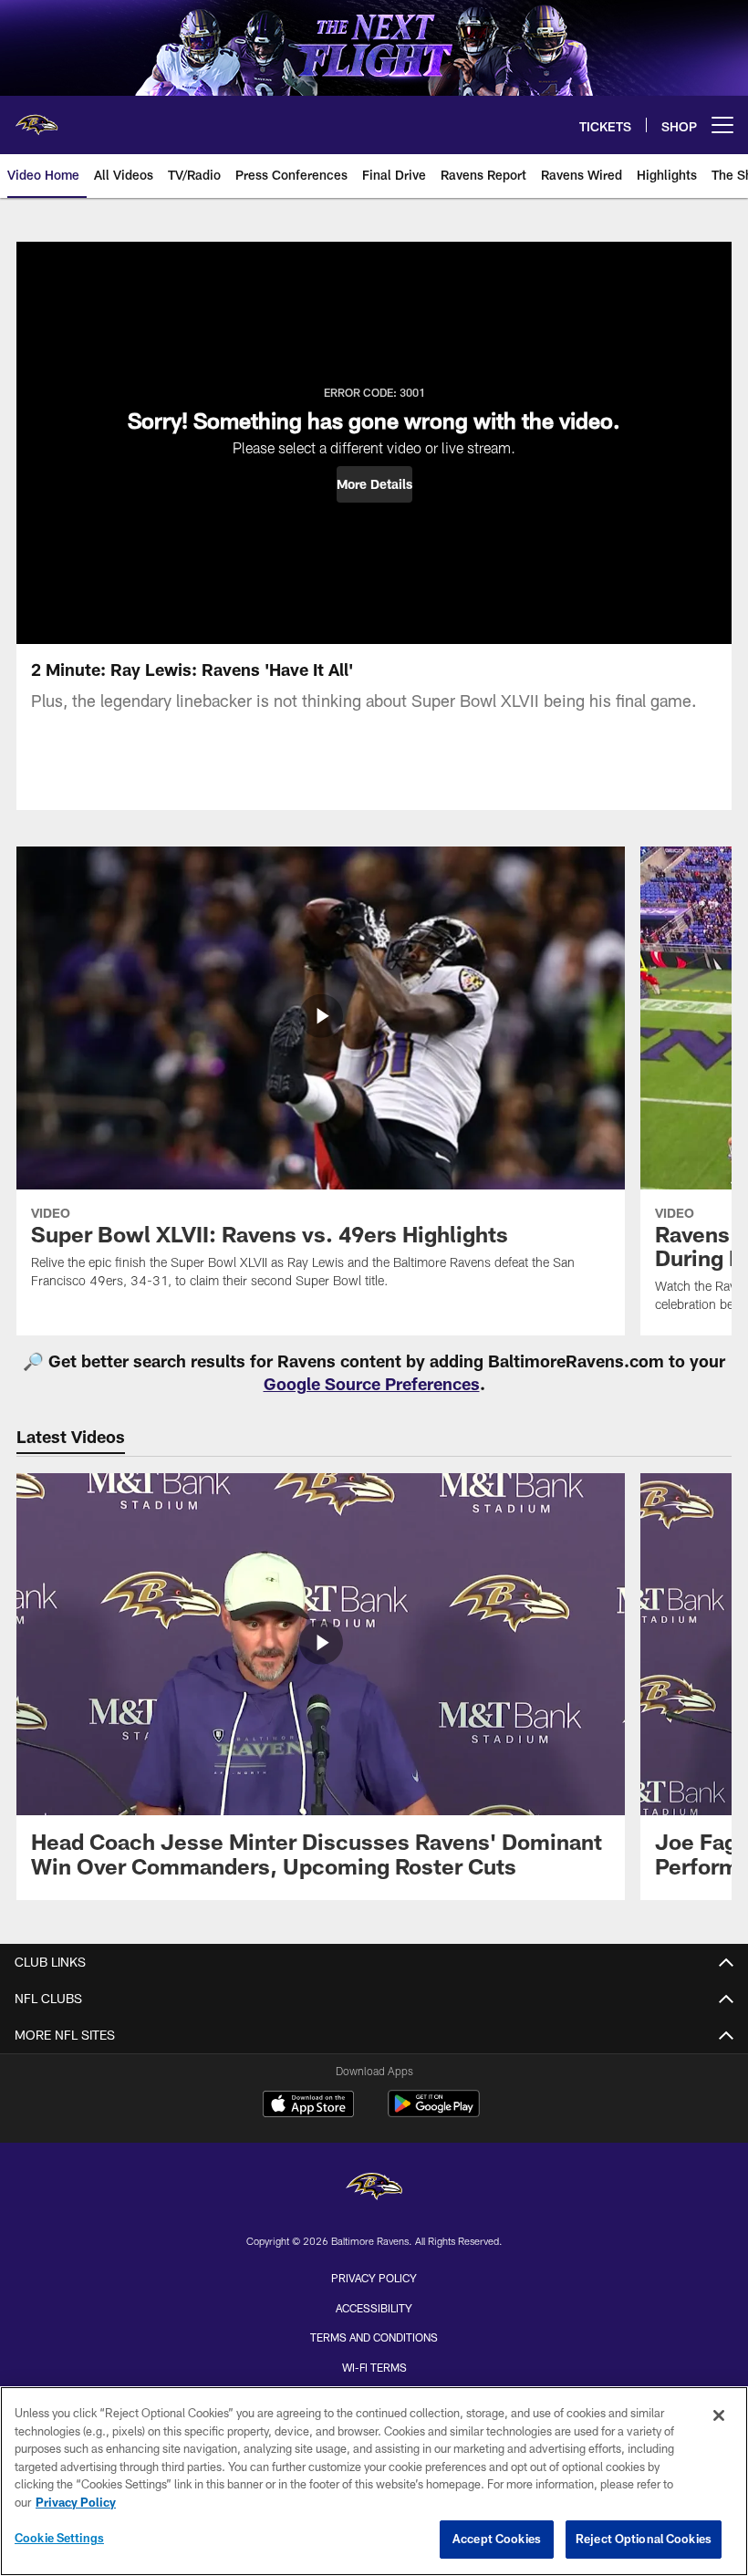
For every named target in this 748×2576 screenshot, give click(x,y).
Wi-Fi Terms (374, 2367)
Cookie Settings (59, 2538)
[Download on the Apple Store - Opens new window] (308, 2106)
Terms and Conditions (374, 2337)
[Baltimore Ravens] (374, 2189)
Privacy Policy (374, 2278)
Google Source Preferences (372, 1384)
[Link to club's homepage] (36, 118)
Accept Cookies (497, 2539)
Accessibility (374, 2308)
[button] (374, 484)
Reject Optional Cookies (644, 2539)
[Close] (719, 2415)
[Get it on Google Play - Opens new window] (434, 2113)
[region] (374, 2481)
